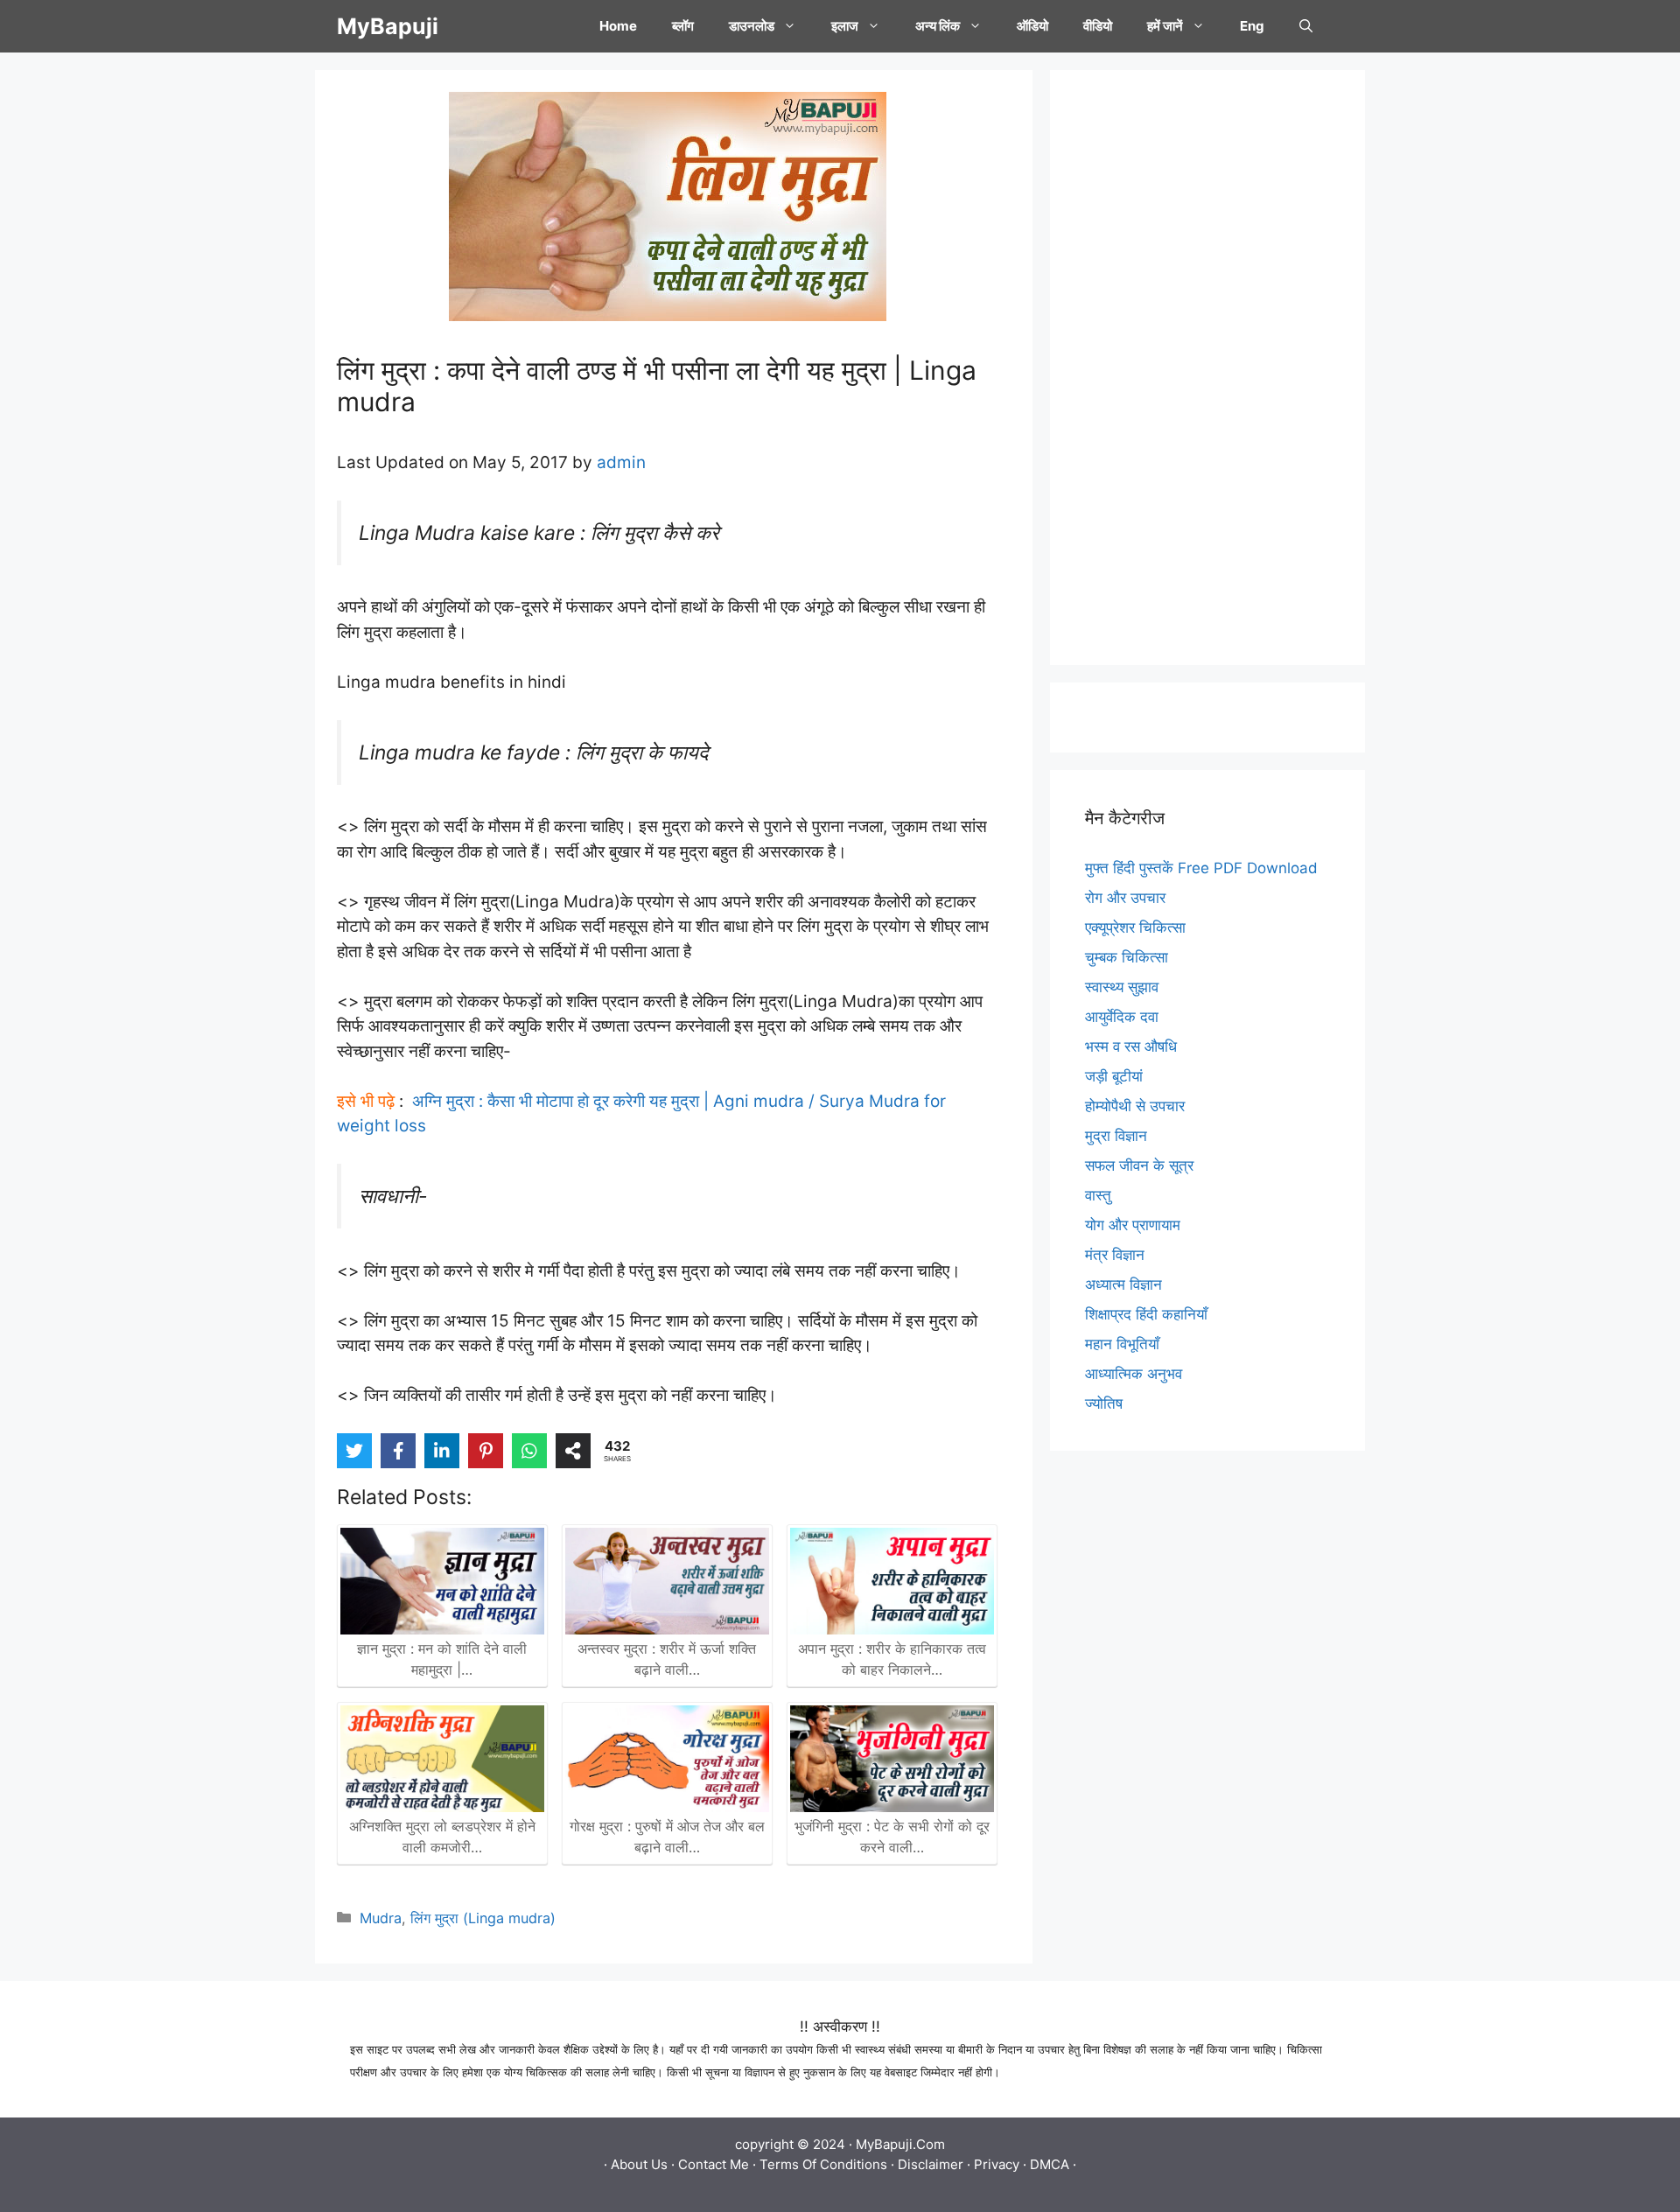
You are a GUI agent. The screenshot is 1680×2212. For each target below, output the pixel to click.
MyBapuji (388, 26)
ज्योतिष (1104, 1403)
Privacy (997, 2164)
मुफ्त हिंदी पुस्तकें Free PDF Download (1201, 868)
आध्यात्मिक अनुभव (1134, 1374)
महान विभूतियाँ (1122, 1344)
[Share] (573, 1451)
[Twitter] (354, 1451)
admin (621, 462)
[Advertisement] (1207, 367)
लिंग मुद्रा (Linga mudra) (483, 1918)
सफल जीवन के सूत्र (1139, 1165)
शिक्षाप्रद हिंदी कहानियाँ (1146, 1314)
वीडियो (1098, 26)
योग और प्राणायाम (1133, 1225)
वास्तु (1098, 1195)
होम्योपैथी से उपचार (1135, 1106)
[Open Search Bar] (1306, 26)
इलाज (845, 26)
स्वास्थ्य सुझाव (1122, 987)
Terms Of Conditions (823, 2164)
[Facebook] (398, 1451)
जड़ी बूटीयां (1114, 1076)
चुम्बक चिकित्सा (1127, 957)
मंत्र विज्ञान (1115, 1255)
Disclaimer (931, 2164)
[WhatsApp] (529, 1451)
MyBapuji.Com (900, 2144)
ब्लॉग (683, 26)
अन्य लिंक (938, 26)
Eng (1252, 26)
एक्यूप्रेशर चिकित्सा (1135, 927)
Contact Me (714, 2164)
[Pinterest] (486, 1451)
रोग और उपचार (1125, 898)
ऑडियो (1032, 26)
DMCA (1050, 2164)
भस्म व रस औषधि (1131, 1046)
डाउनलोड (752, 26)
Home (618, 26)
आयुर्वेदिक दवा (1122, 1017)
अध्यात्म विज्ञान (1123, 1284)
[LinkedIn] (442, 1451)
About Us (639, 2164)
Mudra (381, 1918)
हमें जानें (1165, 26)
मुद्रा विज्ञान (1116, 1136)
